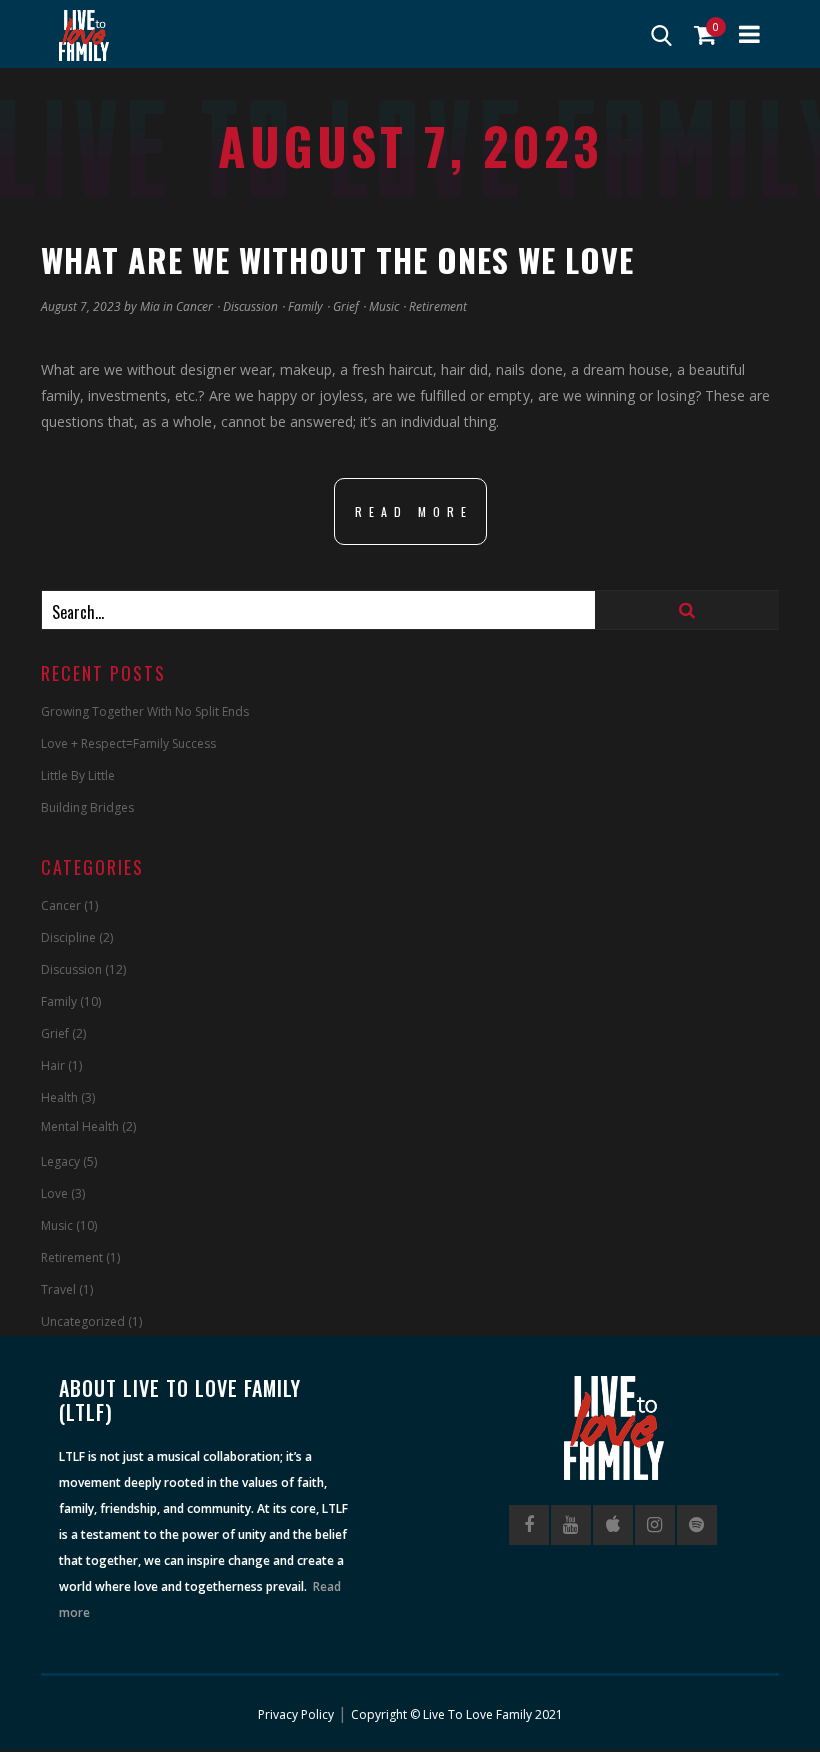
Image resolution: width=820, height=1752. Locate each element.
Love (54, 1193)
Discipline (68, 937)
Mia (150, 306)
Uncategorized (83, 1321)
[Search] (687, 610)
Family (305, 306)
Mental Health (80, 1126)
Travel (58, 1289)
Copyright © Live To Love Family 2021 (457, 1714)
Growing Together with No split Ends (145, 711)
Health (59, 1097)
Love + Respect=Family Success (128, 743)
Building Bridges (87, 807)
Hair (53, 1065)
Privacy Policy (296, 1714)
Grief (346, 306)
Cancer (194, 306)
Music (384, 306)
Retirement (438, 306)
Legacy (60, 1161)
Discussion (250, 306)
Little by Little (78, 775)
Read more (414, 511)
